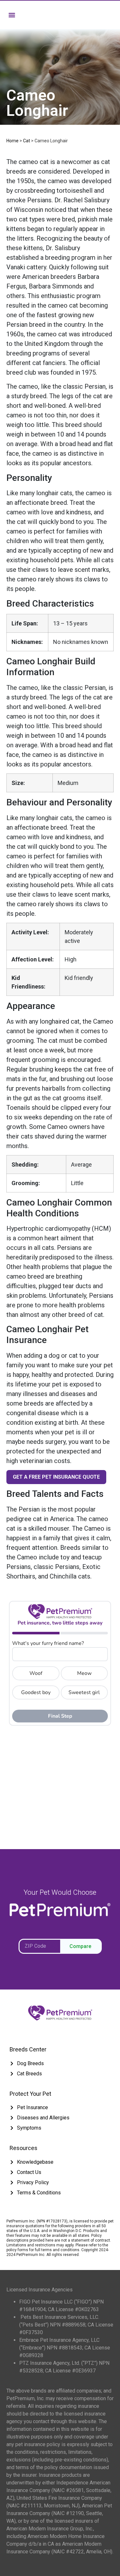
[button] (12, 15)
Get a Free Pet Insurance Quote (56, 1477)
